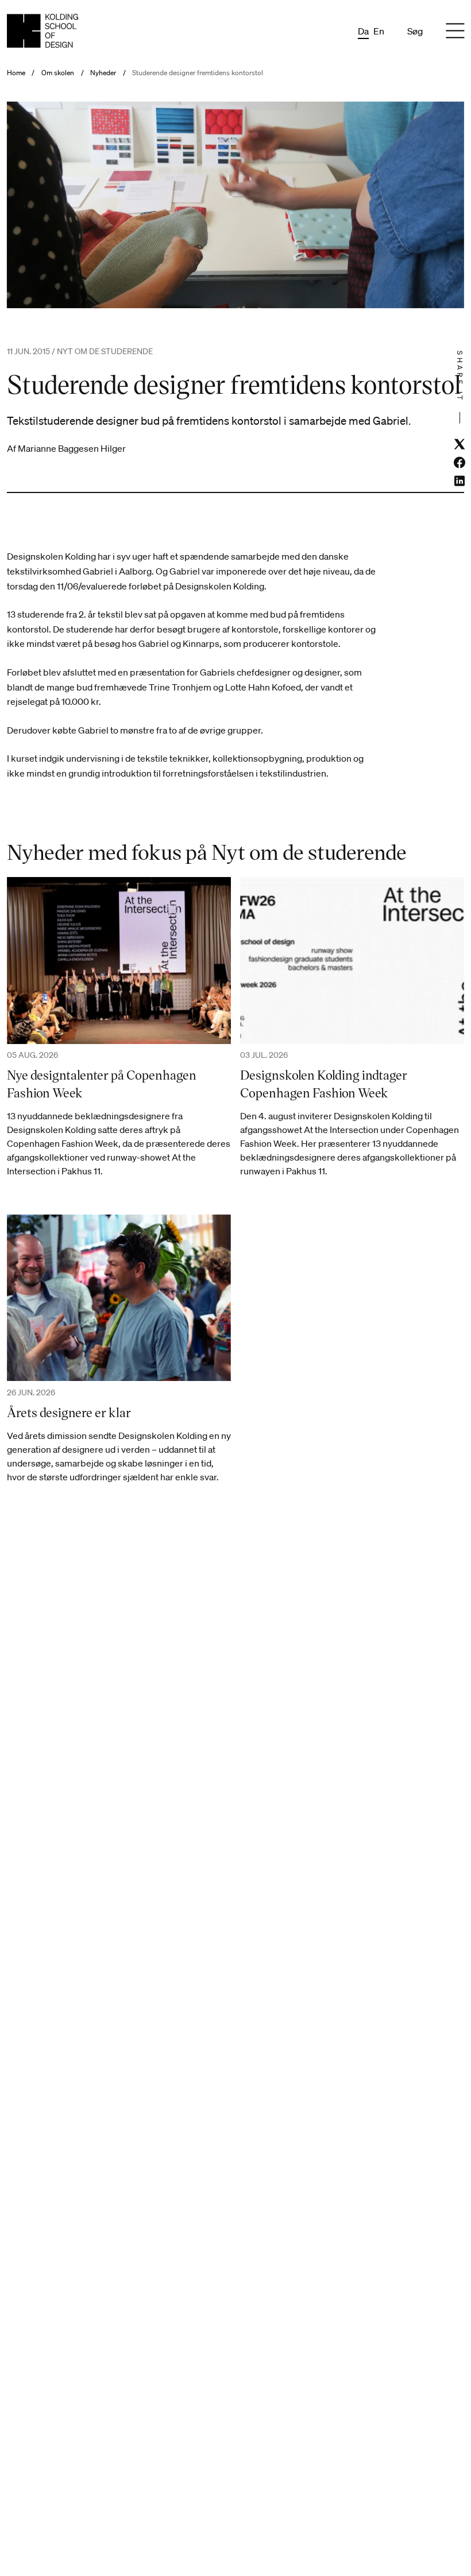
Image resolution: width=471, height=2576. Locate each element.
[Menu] (455, 31)
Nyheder (103, 73)
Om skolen (58, 73)
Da (363, 31)
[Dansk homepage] (43, 31)
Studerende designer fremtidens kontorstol (198, 73)
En (379, 31)
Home (16, 73)
